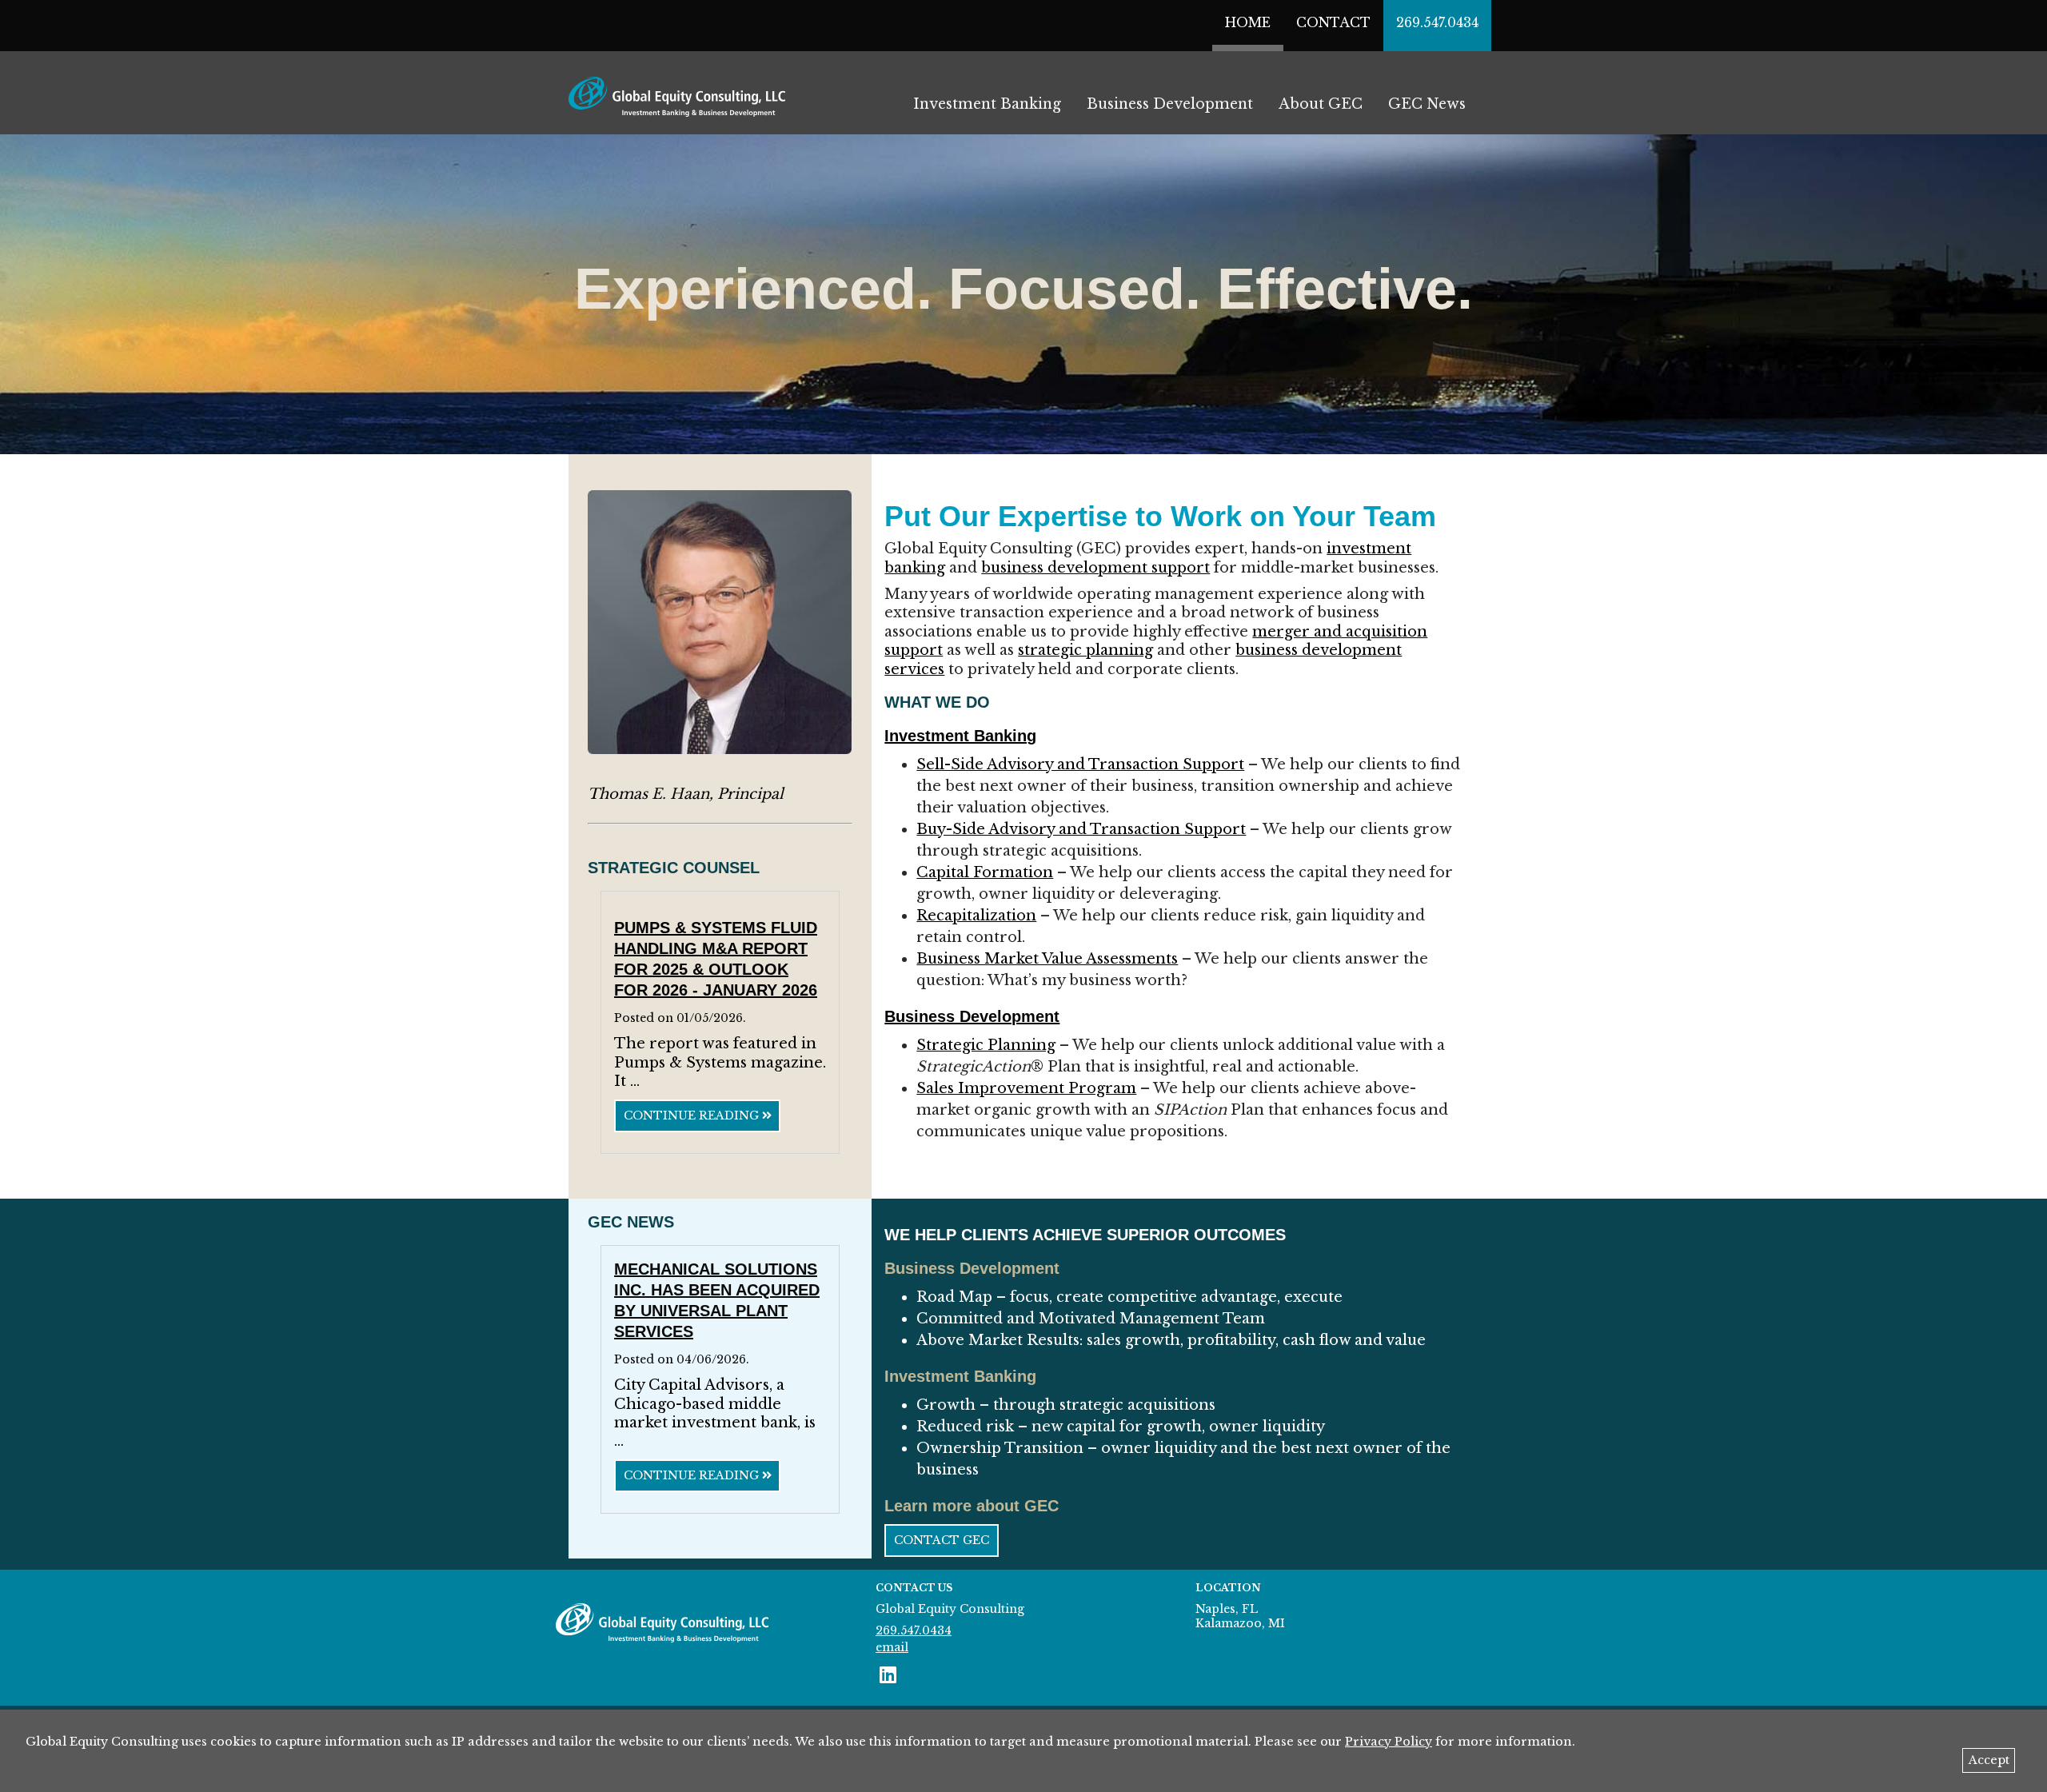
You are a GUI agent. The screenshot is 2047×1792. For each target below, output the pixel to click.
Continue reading (693, 1116)
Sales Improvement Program (1026, 1088)
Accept (1989, 1760)
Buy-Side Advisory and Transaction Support (1081, 829)
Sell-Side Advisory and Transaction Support (1080, 764)
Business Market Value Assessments (1047, 959)
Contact (1333, 22)
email (892, 1647)
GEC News (1427, 104)
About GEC (1321, 104)
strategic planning (1085, 650)
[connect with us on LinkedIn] (888, 1675)
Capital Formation (985, 872)
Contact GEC (942, 1540)
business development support (1095, 568)
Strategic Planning (986, 1045)
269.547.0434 (1437, 22)
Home (1248, 22)
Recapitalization (976, 916)
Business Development (1170, 104)
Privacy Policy (1389, 1742)
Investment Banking (987, 104)
